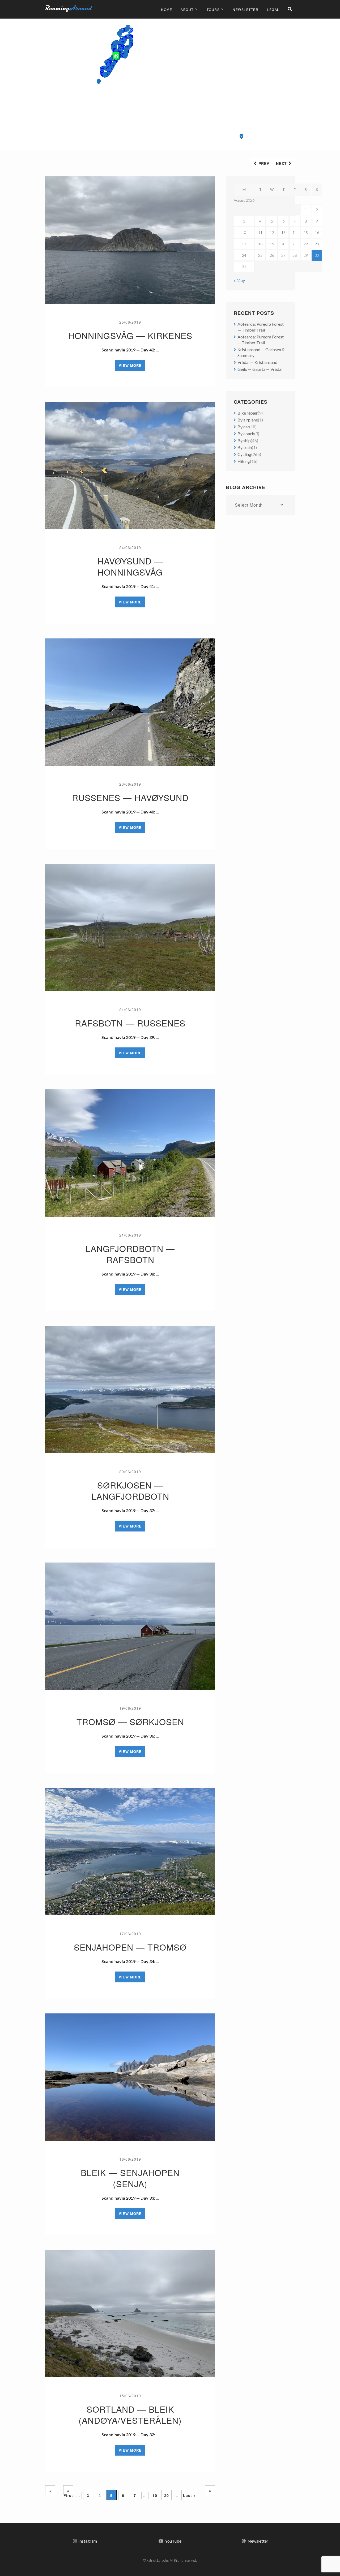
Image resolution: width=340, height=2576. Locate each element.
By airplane (248, 420)
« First (68, 2492)
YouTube (173, 2541)
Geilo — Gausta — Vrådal (260, 369)
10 (155, 2495)
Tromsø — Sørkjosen (130, 1721)
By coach (246, 434)
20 (167, 2495)
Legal (273, 9)
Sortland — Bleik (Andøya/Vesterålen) (130, 2414)
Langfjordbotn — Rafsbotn (130, 1254)
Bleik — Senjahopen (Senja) (130, 2178)
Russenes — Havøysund (130, 797)
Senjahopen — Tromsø (130, 1947)
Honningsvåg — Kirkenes (130, 335)
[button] (241, 136)
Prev (264, 163)
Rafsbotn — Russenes (130, 1023)
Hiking (244, 461)
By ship (244, 440)
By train (245, 447)
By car (243, 427)
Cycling (244, 454)
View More (130, 365)
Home (167, 9)
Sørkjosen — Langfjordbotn (130, 1490)
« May (239, 280)
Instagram (88, 2541)
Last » (189, 2495)
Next (281, 163)
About (187, 9)
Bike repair (248, 413)
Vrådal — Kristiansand (257, 362)
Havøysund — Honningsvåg (130, 566)
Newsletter (246, 9)
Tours (213, 9)
